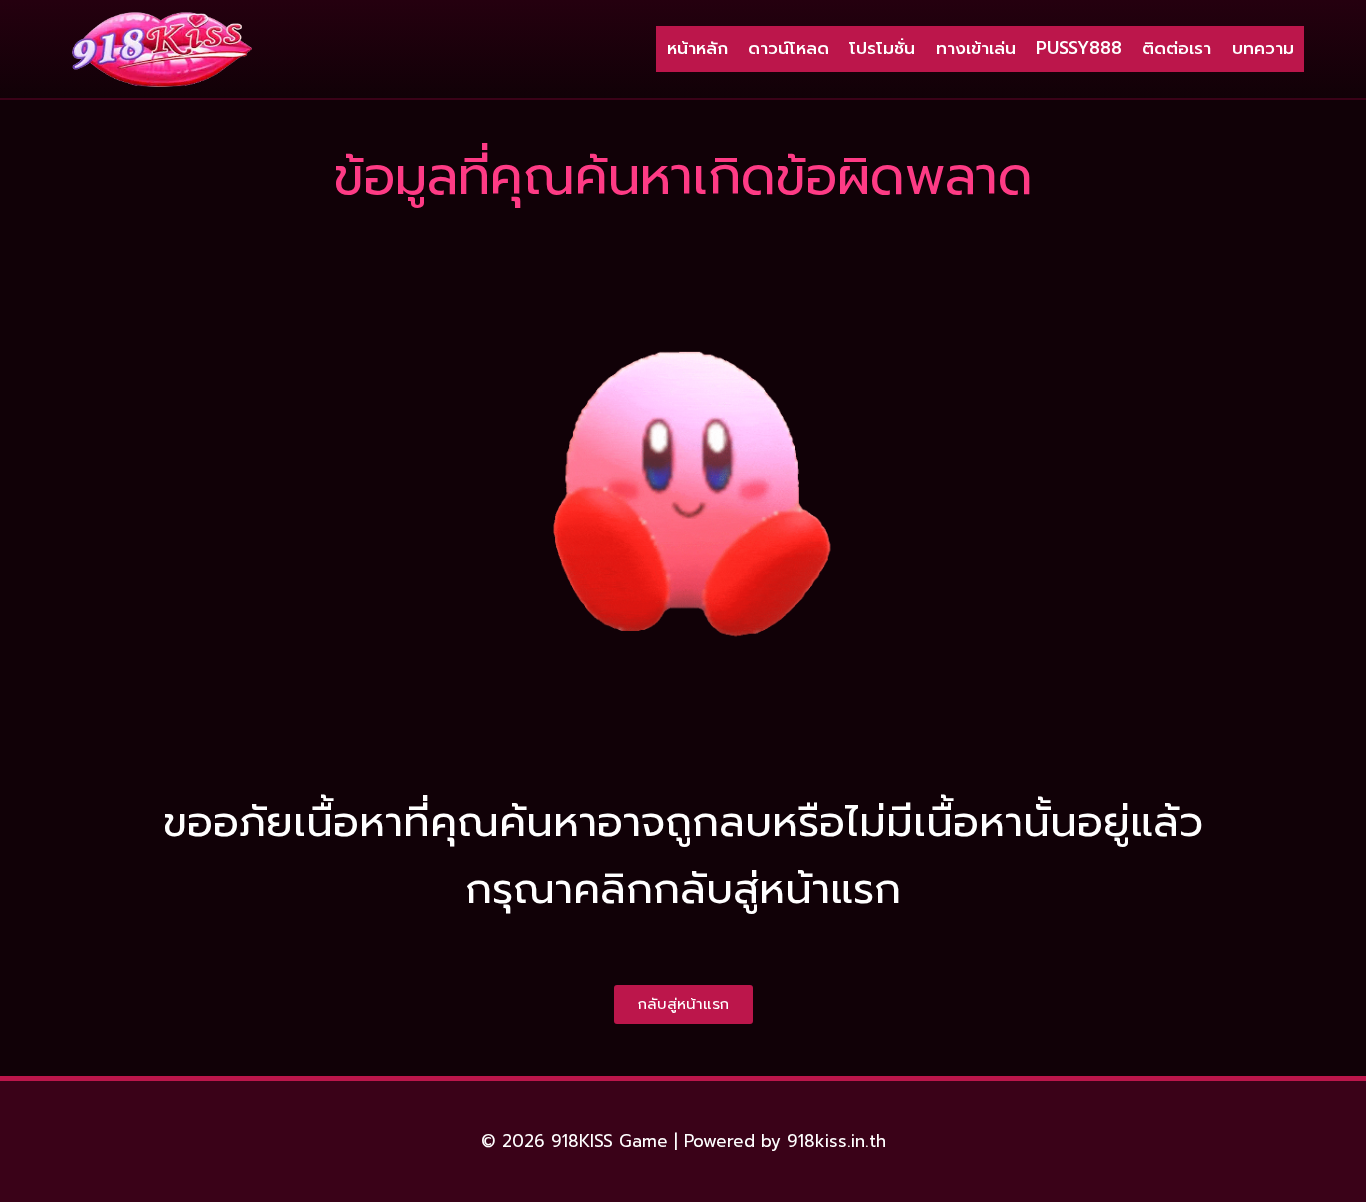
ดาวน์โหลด (788, 48)
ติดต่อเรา (1176, 48)
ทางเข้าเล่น (976, 48)
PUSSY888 (1079, 48)
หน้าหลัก (697, 48)
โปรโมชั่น (882, 48)
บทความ (1263, 48)
